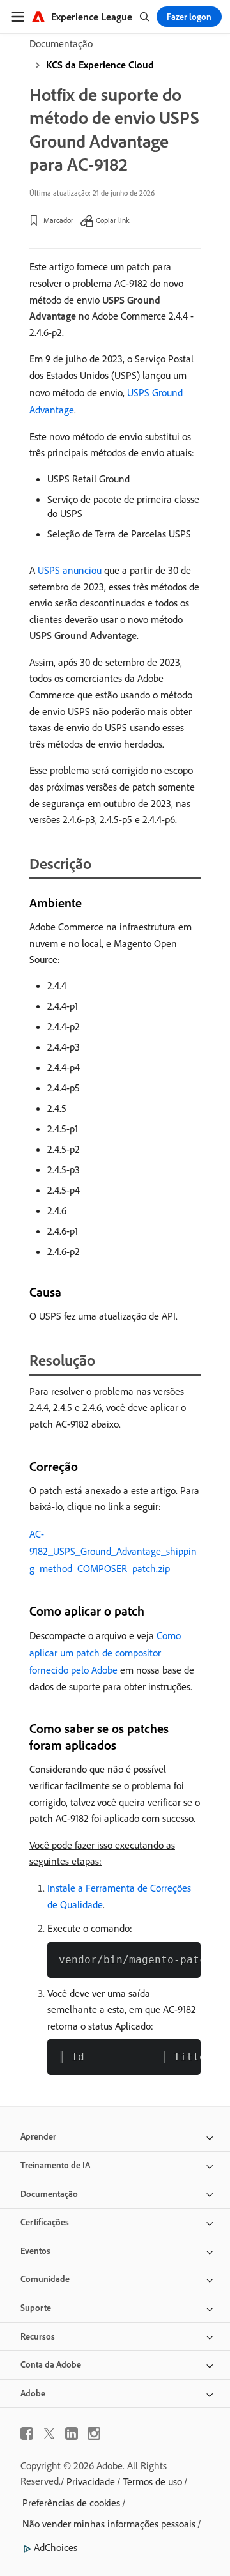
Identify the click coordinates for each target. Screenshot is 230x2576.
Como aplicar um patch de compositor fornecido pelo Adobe (105, 1653)
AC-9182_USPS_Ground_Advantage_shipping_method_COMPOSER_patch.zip (113, 1551)
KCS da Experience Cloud (100, 65)
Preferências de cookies (71, 2503)
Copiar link (113, 220)
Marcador (58, 220)
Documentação (61, 43)
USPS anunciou (70, 570)
